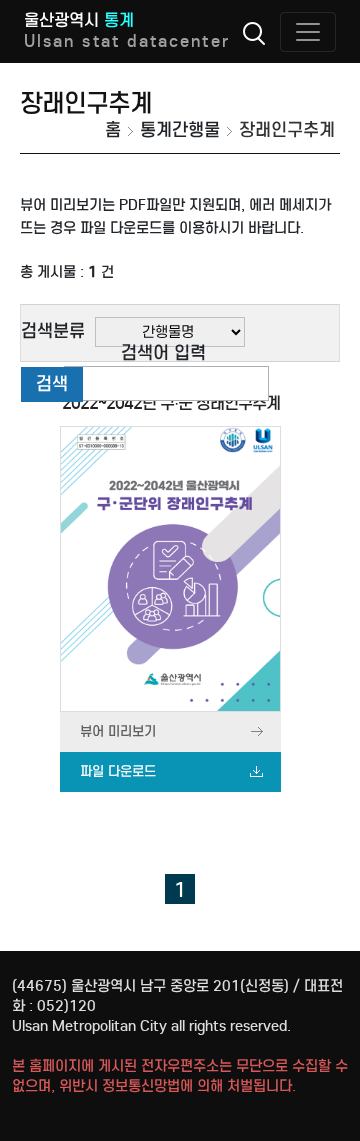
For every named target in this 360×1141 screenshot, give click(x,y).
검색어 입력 (163, 353)
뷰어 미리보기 (118, 731)
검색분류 (53, 331)
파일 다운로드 (118, 771)
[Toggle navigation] (308, 32)
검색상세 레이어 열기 (254, 33)
